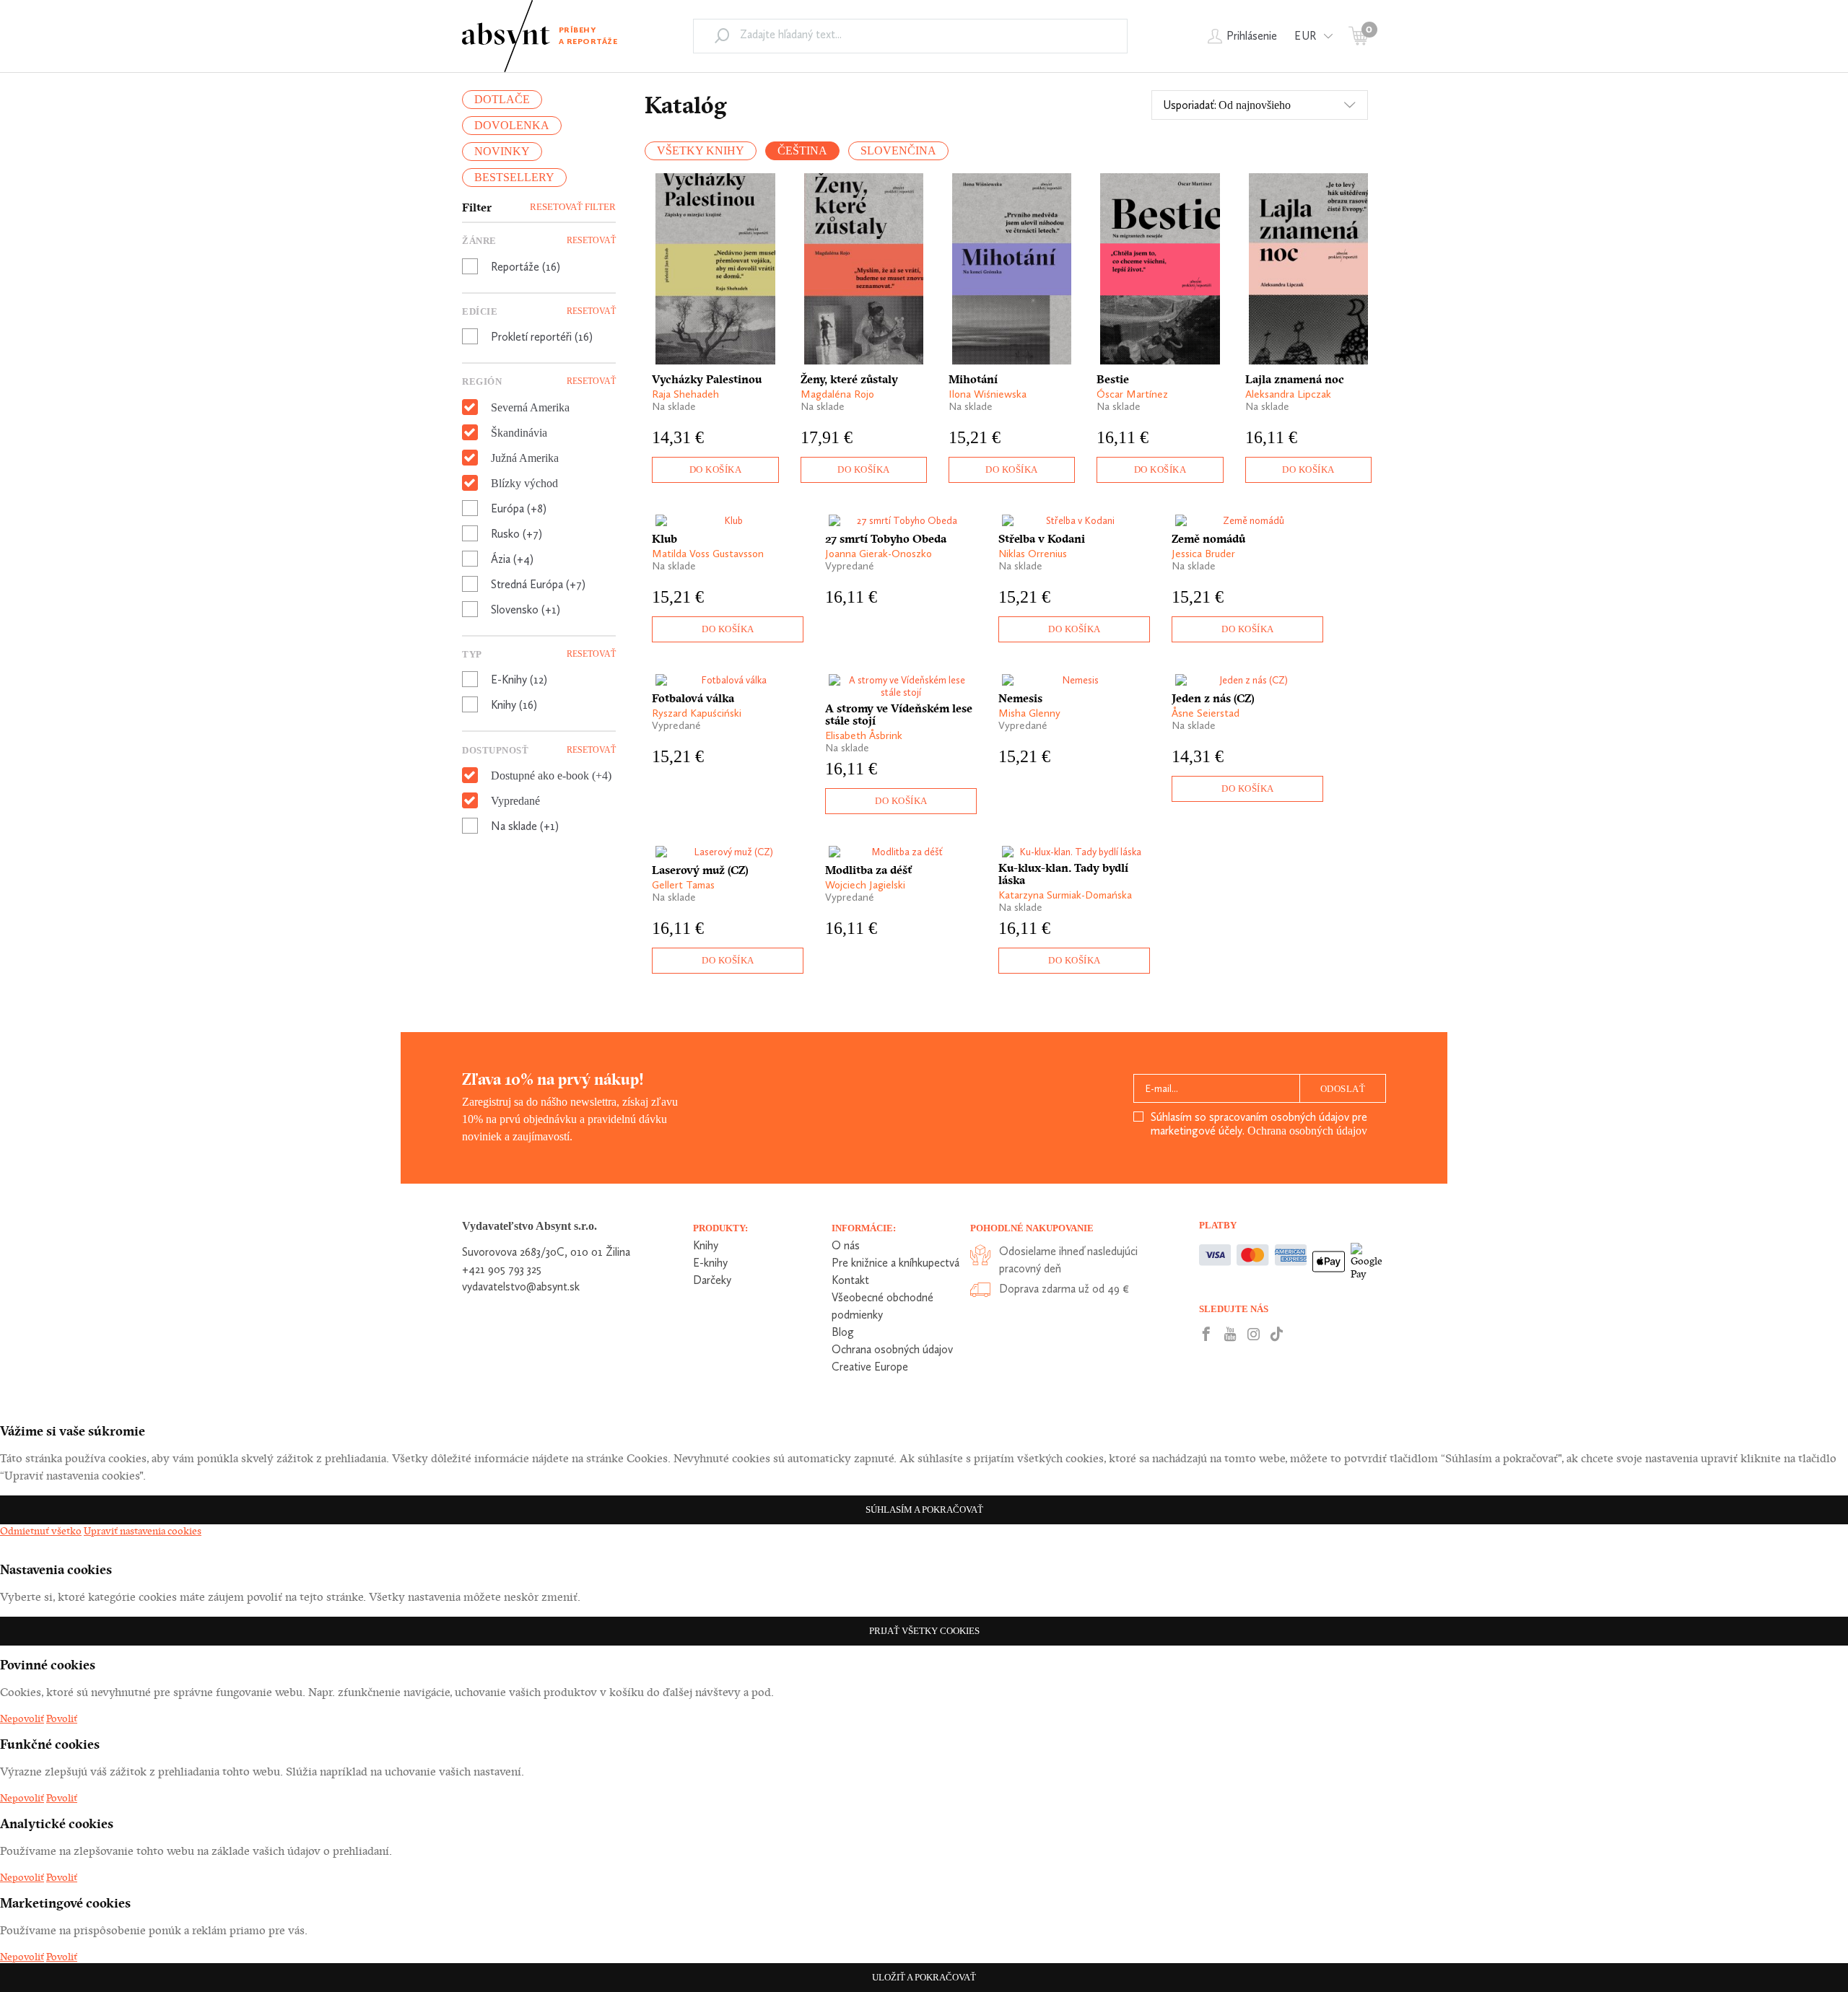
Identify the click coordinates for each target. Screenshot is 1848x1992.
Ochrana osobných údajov (1307, 1131)
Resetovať (591, 240)
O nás (846, 1245)
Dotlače (502, 99)
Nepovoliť (22, 1718)
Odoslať (1343, 1089)
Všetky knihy (701, 150)
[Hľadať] (722, 35)
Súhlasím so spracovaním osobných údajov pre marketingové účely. (1259, 1124)
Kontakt (850, 1280)
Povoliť (62, 1718)
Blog (843, 1332)
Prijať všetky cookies (924, 1631)
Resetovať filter (573, 207)
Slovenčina (898, 150)
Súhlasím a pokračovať (924, 1510)
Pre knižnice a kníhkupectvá (895, 1263)
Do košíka (716, 469)
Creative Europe (870, 1367)
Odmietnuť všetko (41, 1531)
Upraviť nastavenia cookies (143, 1531)
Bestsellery (514, 177)
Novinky (502, 151)
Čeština (802, 150)
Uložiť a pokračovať (924, 1977)
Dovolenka (512, 125)
